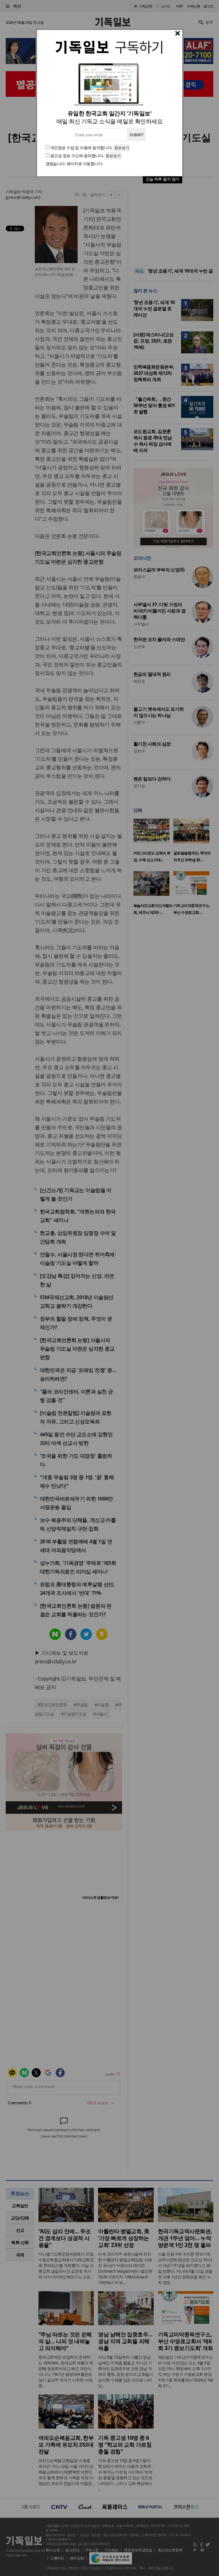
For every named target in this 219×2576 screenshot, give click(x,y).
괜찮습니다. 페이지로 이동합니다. (74, 164)
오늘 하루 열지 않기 (163, 179)
